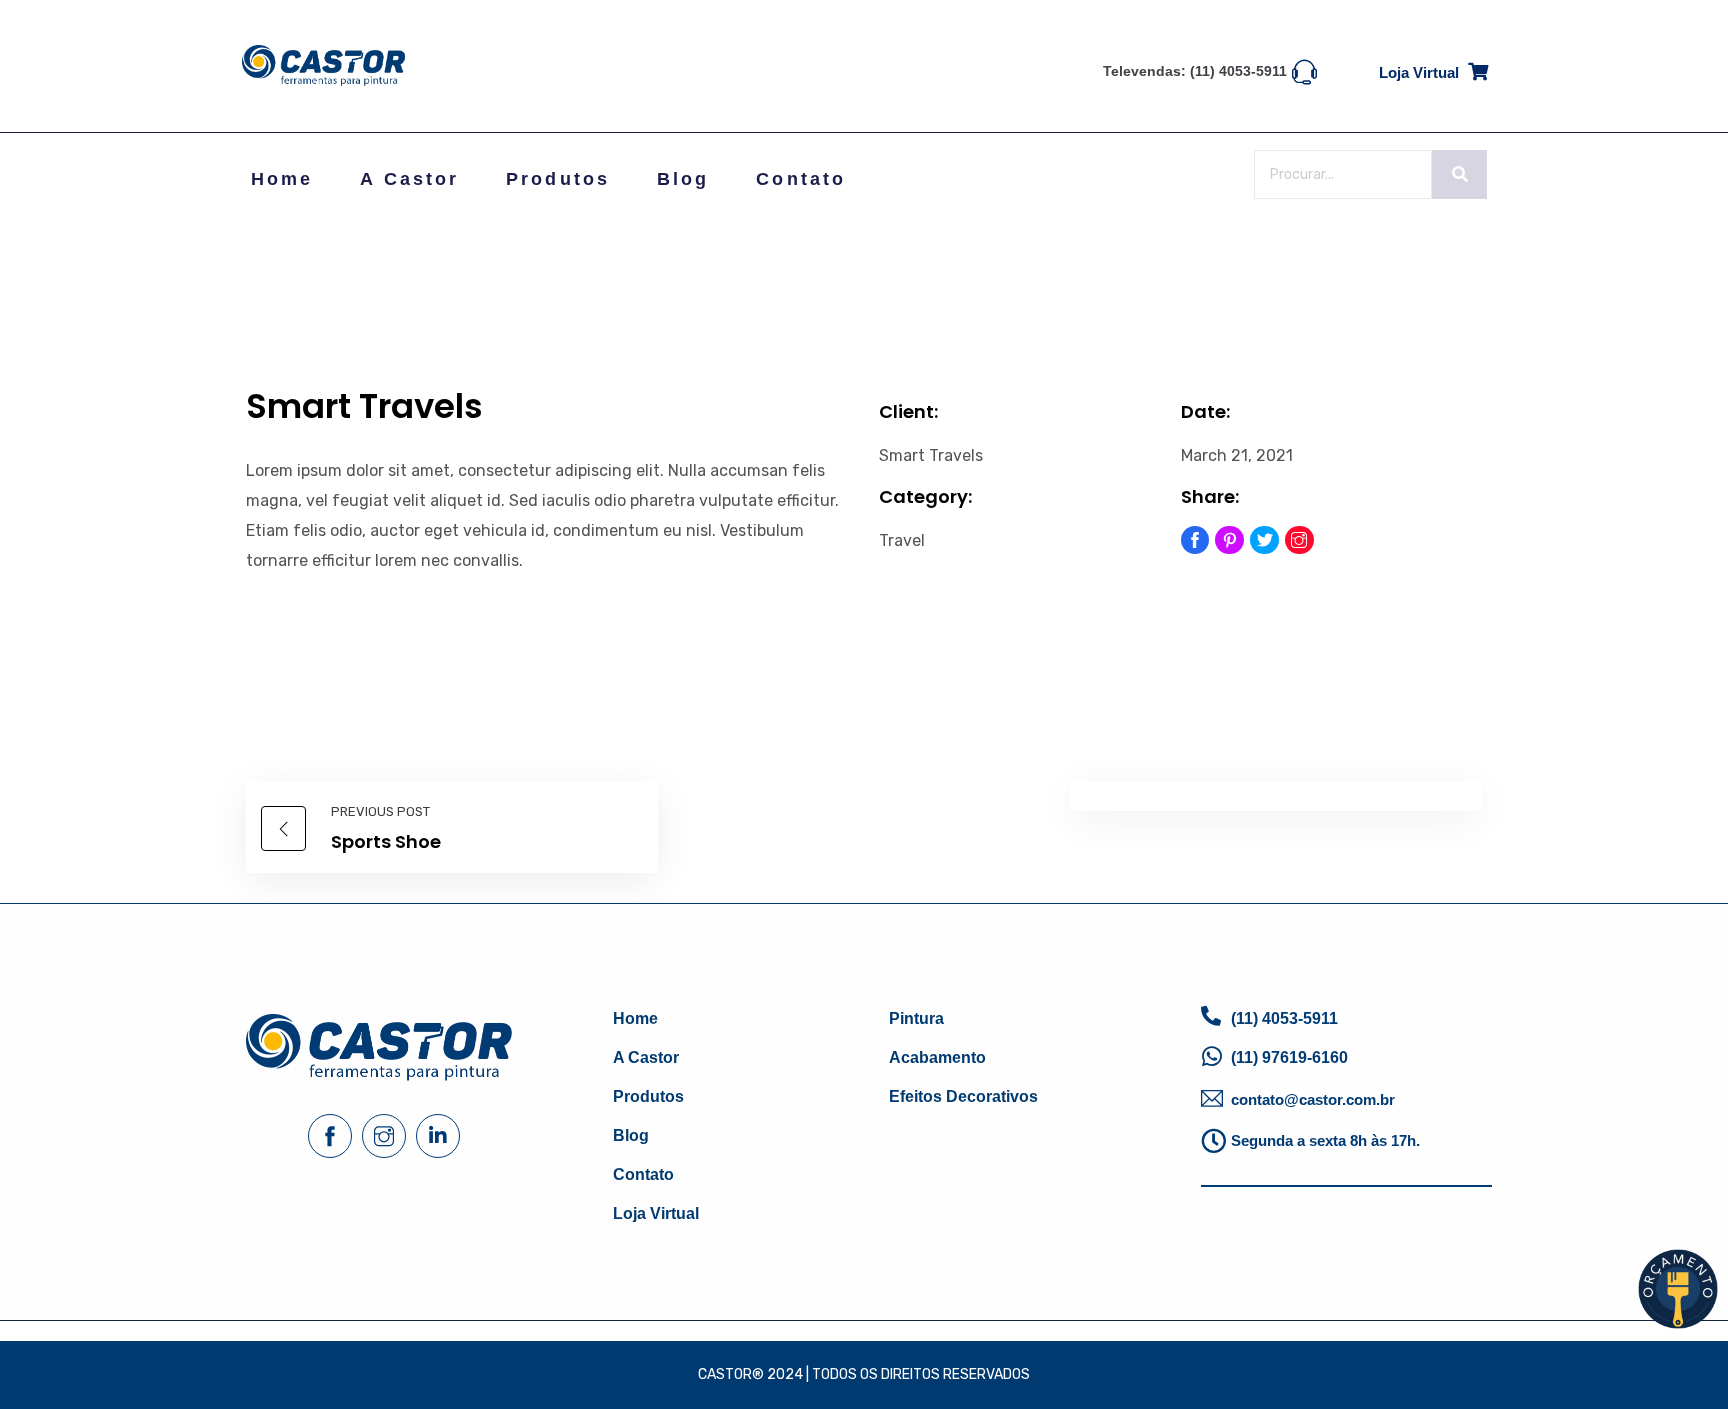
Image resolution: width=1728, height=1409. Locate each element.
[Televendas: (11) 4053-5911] (1304, 70)
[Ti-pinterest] (1229, 540)
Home (282, 179)
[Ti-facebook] (1195, 540)
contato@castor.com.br (1313, 1099)
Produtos (558, 179)
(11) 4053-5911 (1284, 1018)
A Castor (409, 179)
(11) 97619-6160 (1289, 1057)
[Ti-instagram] (1299, 540)
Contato (801, 179)
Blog (683, 179)
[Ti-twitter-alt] (1264, 540)
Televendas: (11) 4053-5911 (1195, 71)
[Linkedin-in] (438, 1136)
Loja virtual (1419, 72)
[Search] (1459, 174)
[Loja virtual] (1478, 68)
